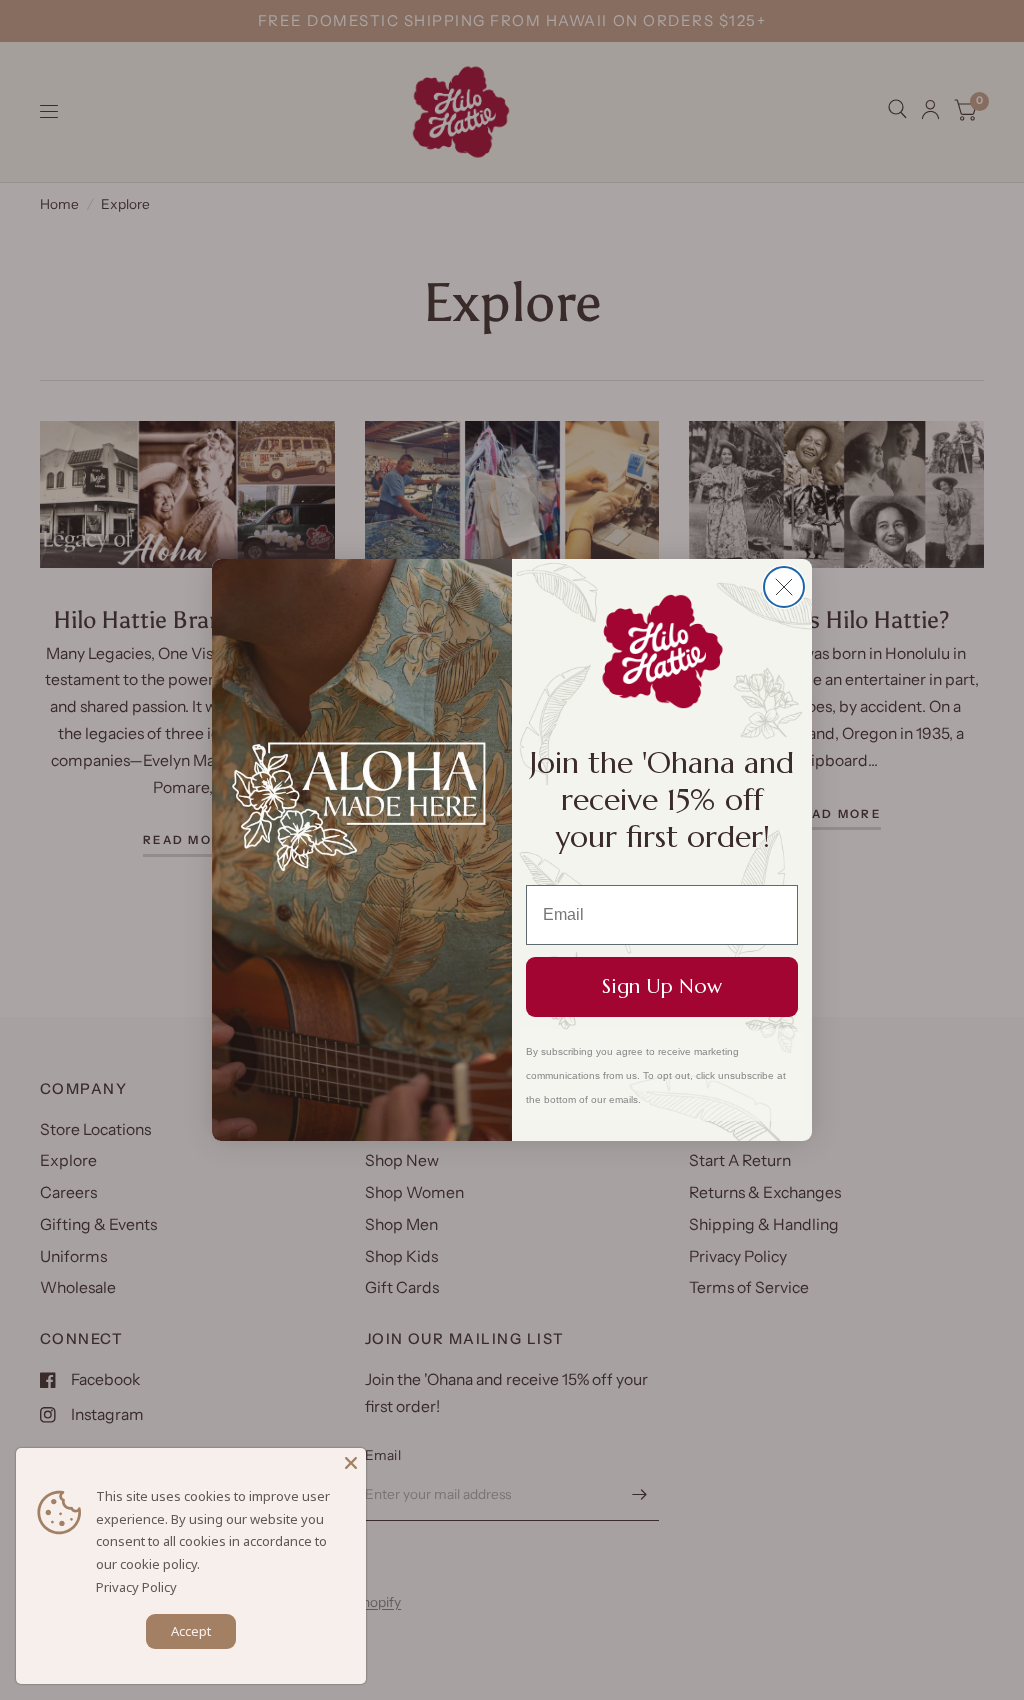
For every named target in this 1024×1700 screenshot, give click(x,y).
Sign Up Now (662, 986)
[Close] (351, 1463)
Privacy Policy (136, 1587)
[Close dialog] (784, 587)
